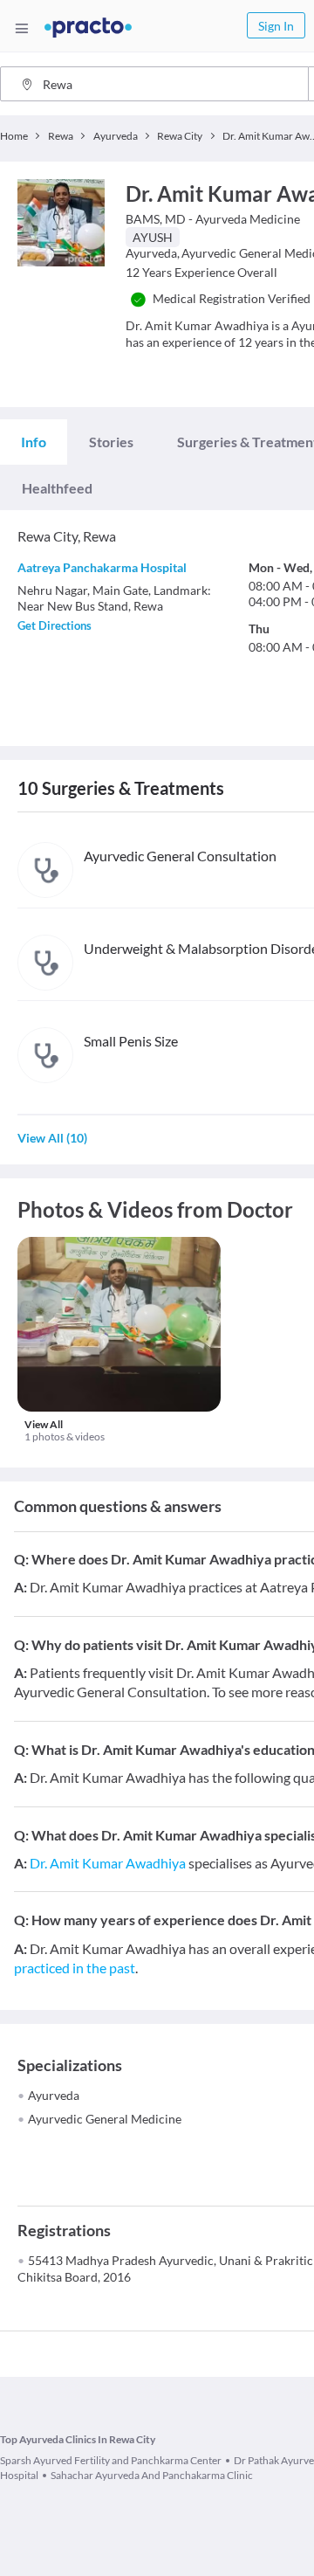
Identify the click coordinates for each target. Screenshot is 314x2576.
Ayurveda (54, 2095)
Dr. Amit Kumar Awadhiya (108, 1863)
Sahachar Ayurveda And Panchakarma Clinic (152, 2475)
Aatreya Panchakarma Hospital (102, 567)
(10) (52, 1138)
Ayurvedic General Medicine (105, 2119)
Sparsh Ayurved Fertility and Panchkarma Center (111, 2460)
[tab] (34, 442)
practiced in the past (75, 1968)
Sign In (276, 26)
